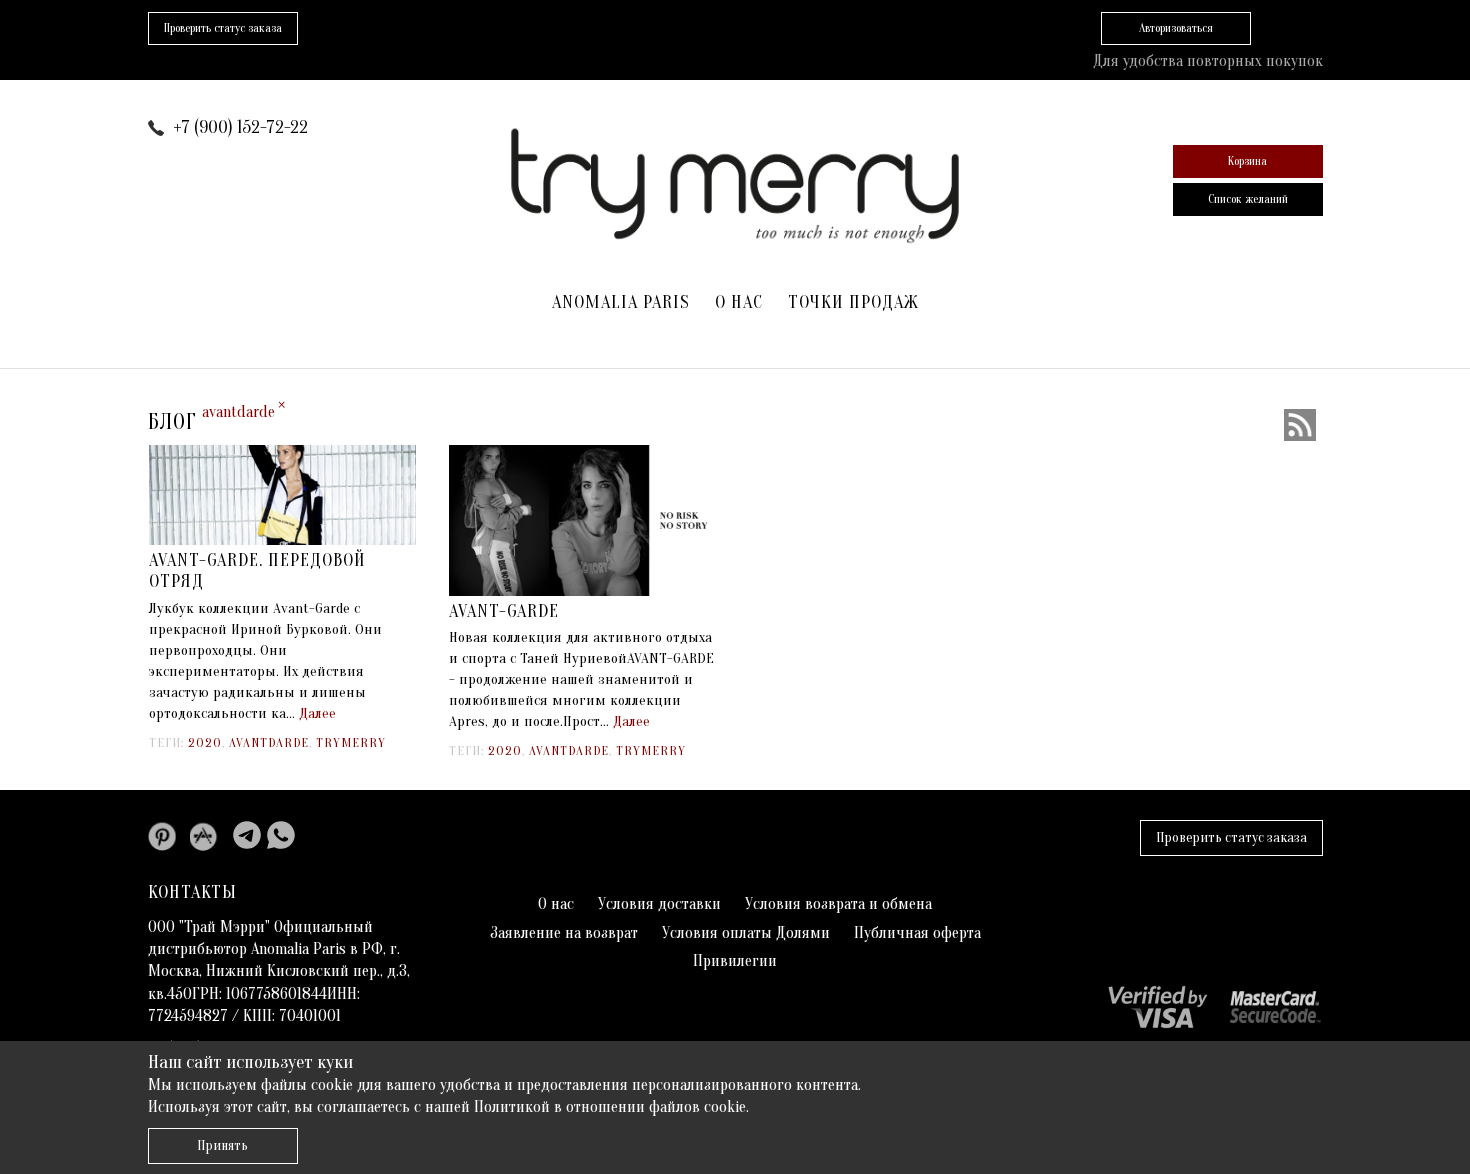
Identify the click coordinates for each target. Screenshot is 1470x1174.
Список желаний (1248, 199)
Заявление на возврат (564, 933)
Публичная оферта (917, 933)
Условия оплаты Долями (746, 933)
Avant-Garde (504, 611)
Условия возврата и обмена (838, 904)
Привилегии (735, 961)
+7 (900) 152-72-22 (240, 127)
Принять (222, 1145)
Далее (317, 713)
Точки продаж (853, 302)
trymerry (351, 742)
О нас (739, 302)
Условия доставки (659, 904)
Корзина (1247, 161)
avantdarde (269, 742)
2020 (205, 742)
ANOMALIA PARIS (621, 302)
